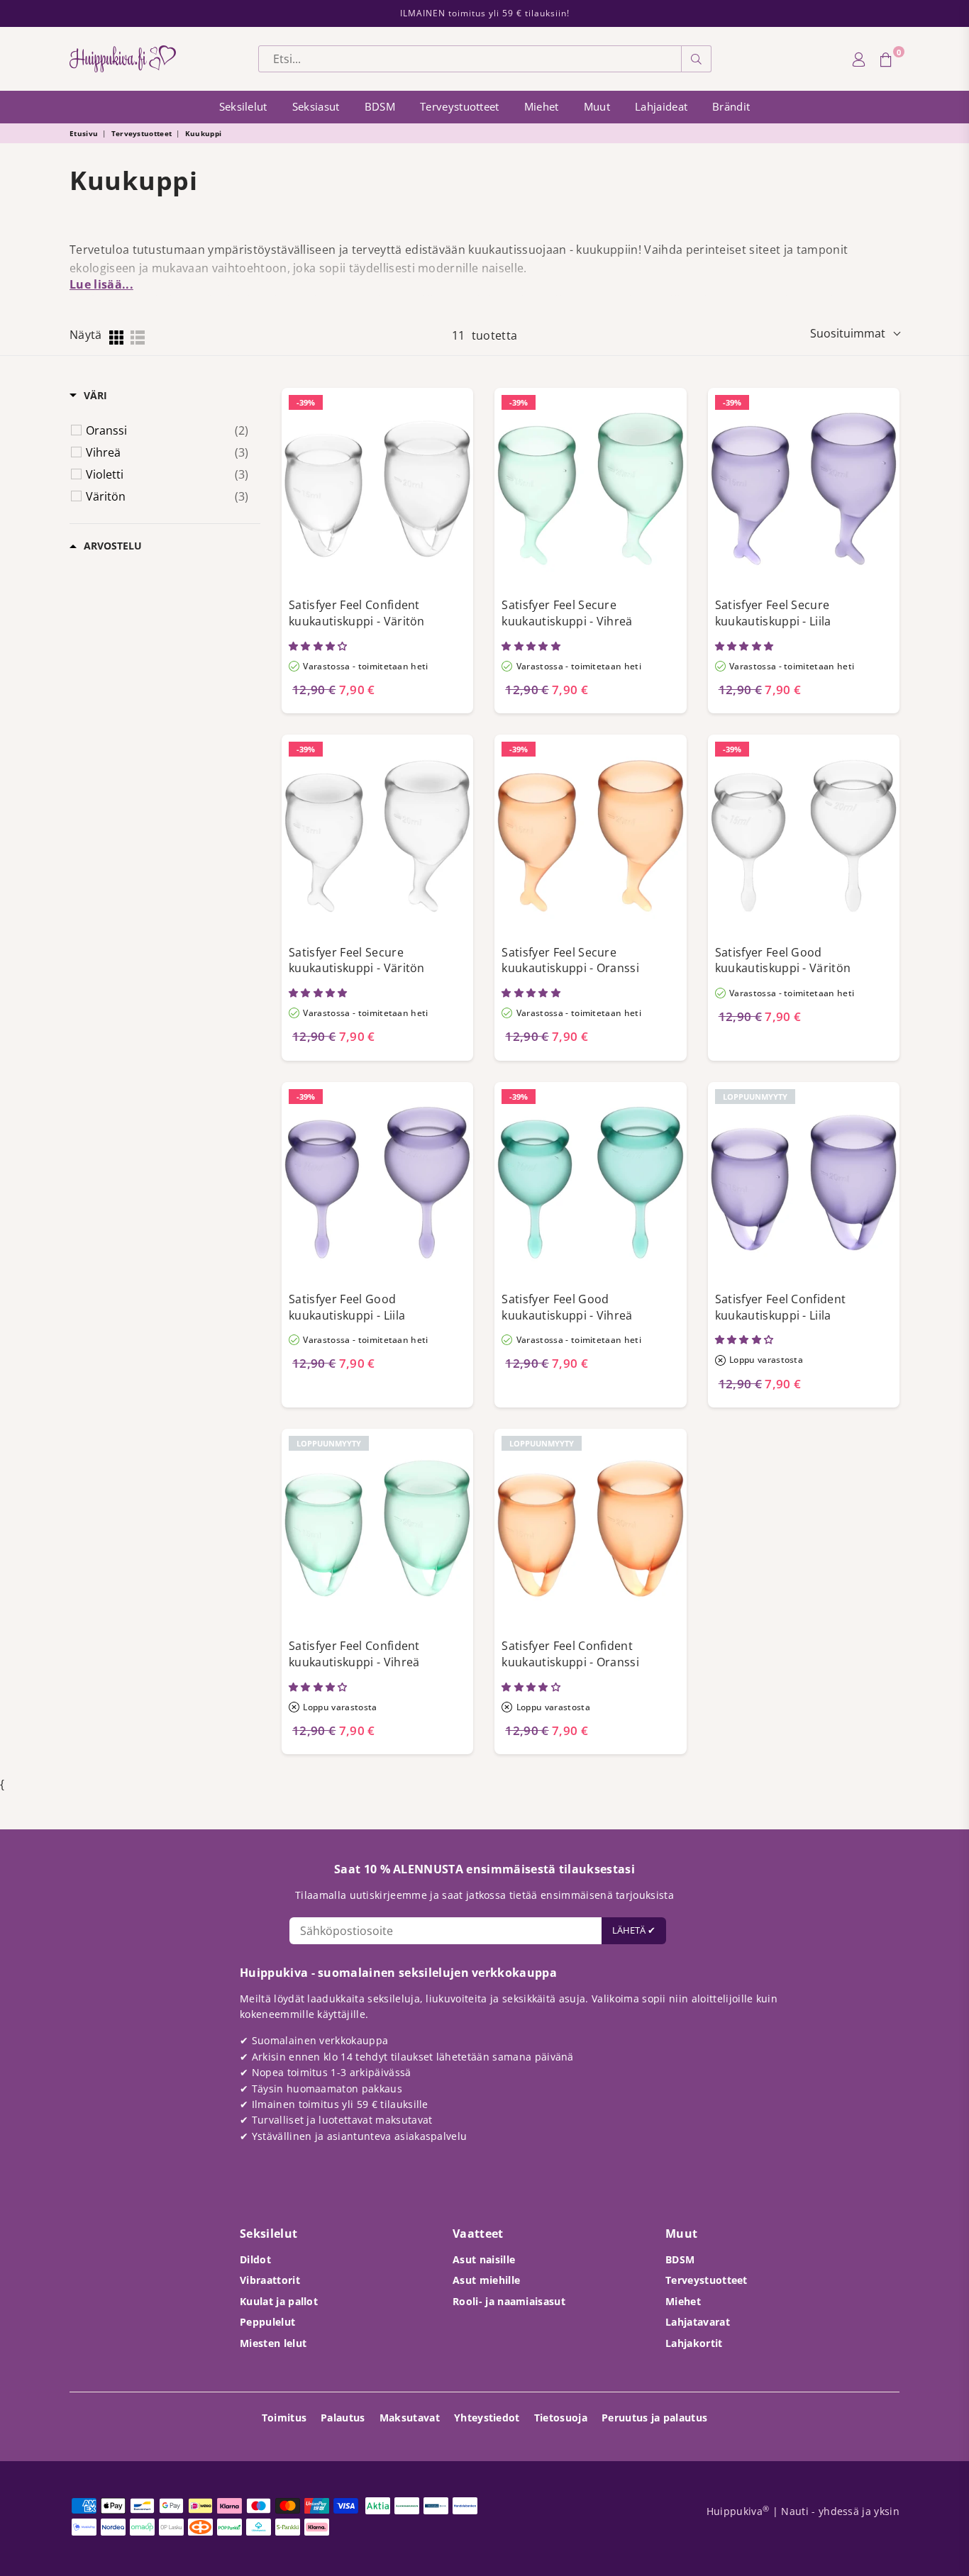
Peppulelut (267, 2322)
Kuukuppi (204, 133)
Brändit (731, 106)
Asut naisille (484, 2259)
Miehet (542, 106)
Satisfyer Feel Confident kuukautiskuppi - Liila (781, 1307)
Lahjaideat (661, 106)
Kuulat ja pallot (279, 2301)
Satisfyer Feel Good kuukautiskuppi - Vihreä (567, 1307)
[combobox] (470, 59)
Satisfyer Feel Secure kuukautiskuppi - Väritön (357, 960)
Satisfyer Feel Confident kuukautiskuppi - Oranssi (570, 1654)
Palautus (343, 2418)
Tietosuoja (561, 2418)
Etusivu (84, 133)
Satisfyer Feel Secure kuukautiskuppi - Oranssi (570, 960)
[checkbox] (167, 430)
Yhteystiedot (487, 2418)
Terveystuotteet (460, 106)
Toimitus (284, 2418)
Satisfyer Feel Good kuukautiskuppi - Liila (347, 1307)
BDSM (380, 106)
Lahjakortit (694, 2343)
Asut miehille (486, 2280)
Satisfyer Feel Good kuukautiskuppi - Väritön (783, 960)
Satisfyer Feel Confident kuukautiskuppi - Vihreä (354, 1654)
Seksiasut (316, 106)
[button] (319, 646)
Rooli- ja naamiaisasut (509, 2301)
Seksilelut (243, 106)
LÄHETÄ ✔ (634, 1930)
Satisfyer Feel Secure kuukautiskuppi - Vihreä (567, 613)
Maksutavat (410, 2418)
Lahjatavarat (698, 2322)
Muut (597, 106)
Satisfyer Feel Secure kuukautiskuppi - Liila (773, 613)
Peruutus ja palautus (654, 2418)
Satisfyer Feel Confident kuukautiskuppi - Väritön (357, 613)
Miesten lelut (273, 2343)
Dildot (255, 2259)
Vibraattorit (270, 2280)
